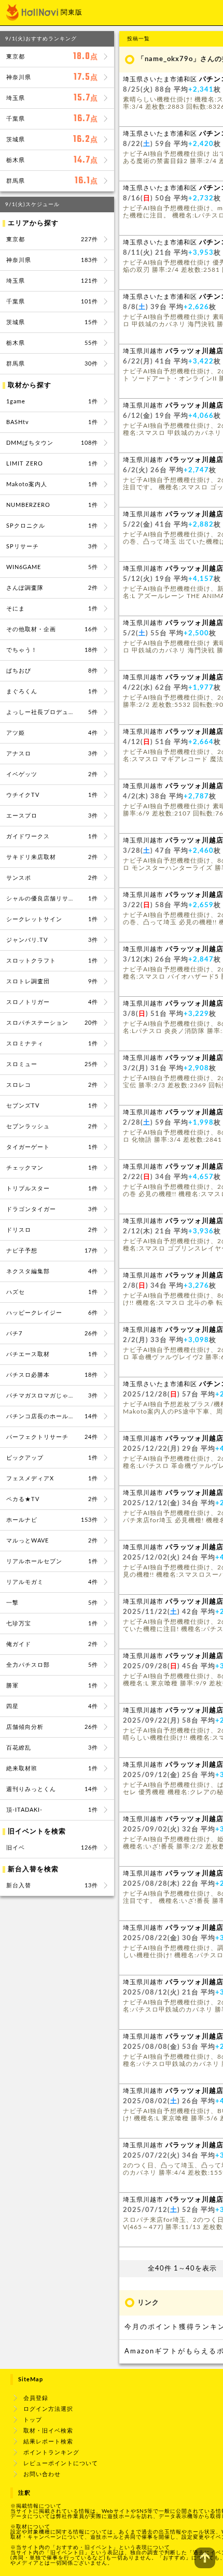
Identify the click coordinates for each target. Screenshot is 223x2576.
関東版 (72, 13)
